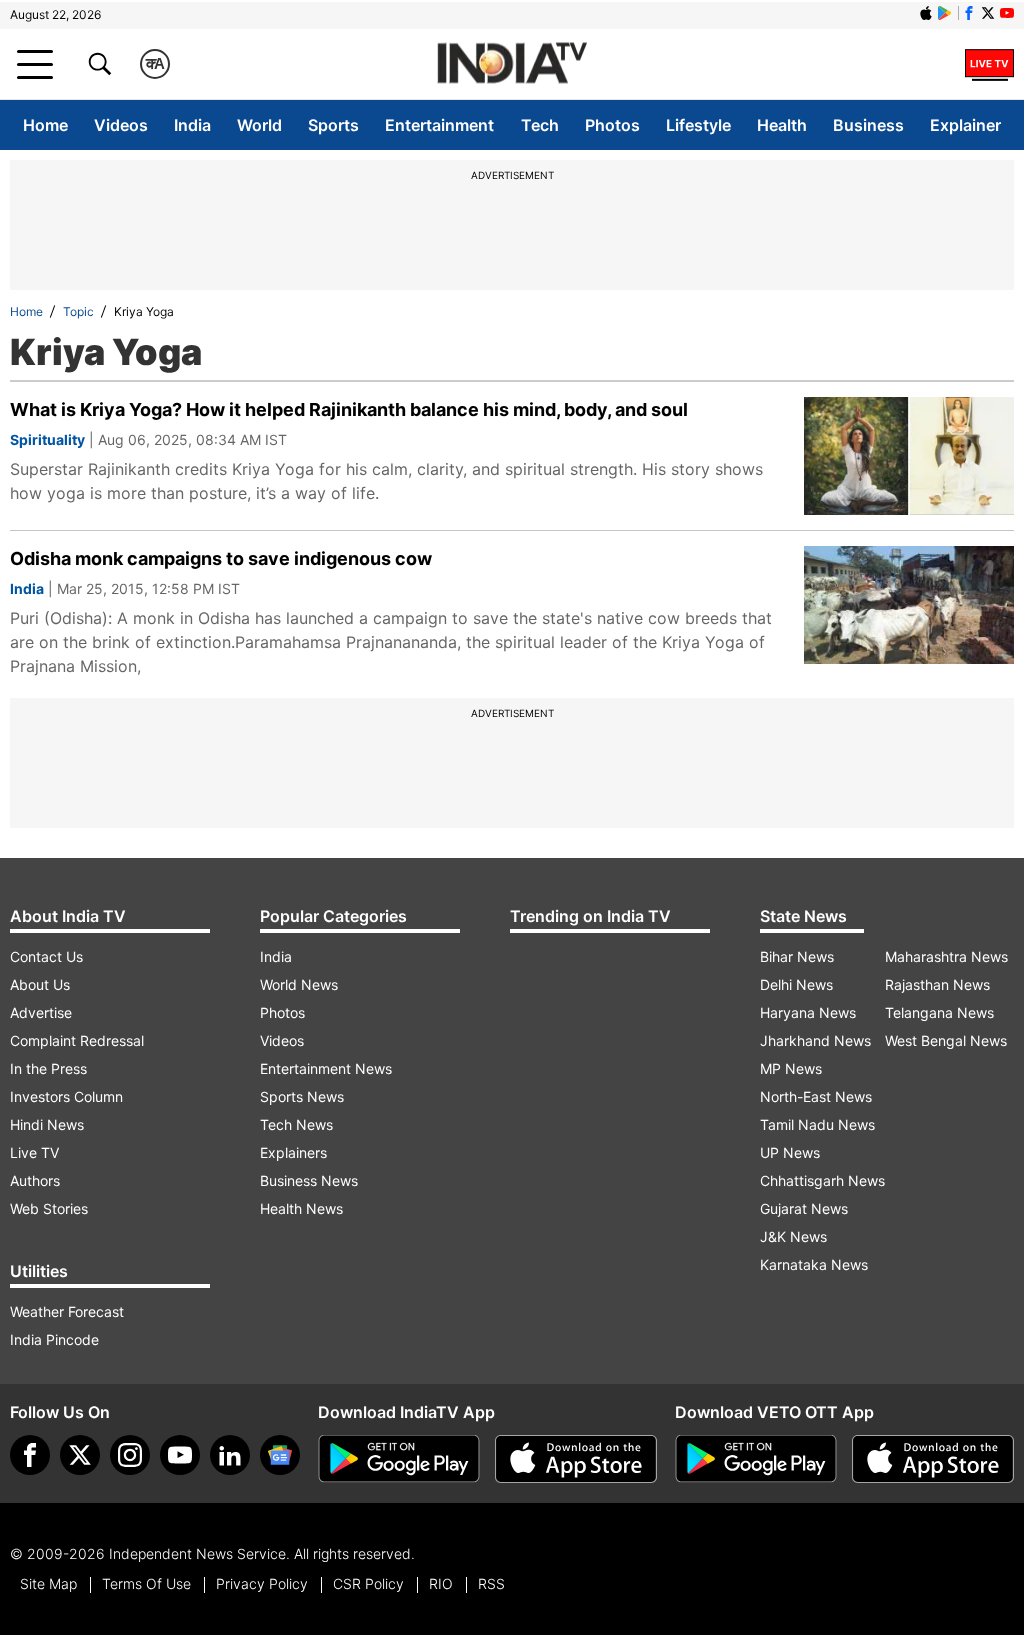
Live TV (34, 1152)
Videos (121, 125)
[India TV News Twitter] (988, 13)
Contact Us (46, 956)
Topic (78, 311)
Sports (333, 125)
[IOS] (926, 13)
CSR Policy (368, 1583)
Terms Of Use (146, 1583)
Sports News (302, 1096)
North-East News (816, 1096)
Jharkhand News (815, 1040)
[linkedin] (230, 1455)
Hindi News (47, 1124)
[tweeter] (80, 1455)
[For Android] (756, 1459)
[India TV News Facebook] (969, 13)
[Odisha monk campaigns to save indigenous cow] (909, 605)
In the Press (48, 1068)
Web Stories (49, 1208)
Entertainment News (326, 1068)
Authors (35, 1180)
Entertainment (439, 125)
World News (299, 984)
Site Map (48, 1583)
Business (868, 125)
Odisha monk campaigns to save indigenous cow (221, 558)
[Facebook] (30, 1455)
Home (45, 125)
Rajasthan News (937, 984)
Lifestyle (698, 125)
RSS (491, 1583)
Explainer (965, 125)
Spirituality (47, 439)
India (192, 125)
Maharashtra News (946, 956)
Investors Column (66, 1096)
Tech (540, 125)
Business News (309, 1180)
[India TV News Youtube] (1007, 13)
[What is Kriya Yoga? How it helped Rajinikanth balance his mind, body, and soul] (909, 456)
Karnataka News (814, 1264)
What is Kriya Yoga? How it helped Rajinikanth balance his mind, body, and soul (349, 409)
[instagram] (130, 1455)
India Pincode (54, 1339)
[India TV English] (512, 64)
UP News (790, 1152)
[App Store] (576, 1459)
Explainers (293, 1152)
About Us (40, 984)
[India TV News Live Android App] (399, 1459)
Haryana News (808, 1012)
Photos (612, 125)
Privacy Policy (262, 1583)
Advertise (41, 1012)
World (259, 125)
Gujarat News (804, 1208)
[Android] (945, 13)
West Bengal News (946, 1040)
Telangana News (939, 1012)
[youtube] (180, 1455)
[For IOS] (933, 1459)
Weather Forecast (67, 1311)
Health (782, 125)
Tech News (296, 1124)
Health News (301, 1208)
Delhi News (796, 984)
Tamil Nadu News (817, 1124)
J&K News (793, 1236)
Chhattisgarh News (822, 1180)
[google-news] (280, 1455)
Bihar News (797, 956)
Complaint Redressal (77, 1040)
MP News (791, 1068)
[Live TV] (989, 64)
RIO (441, 1583)
